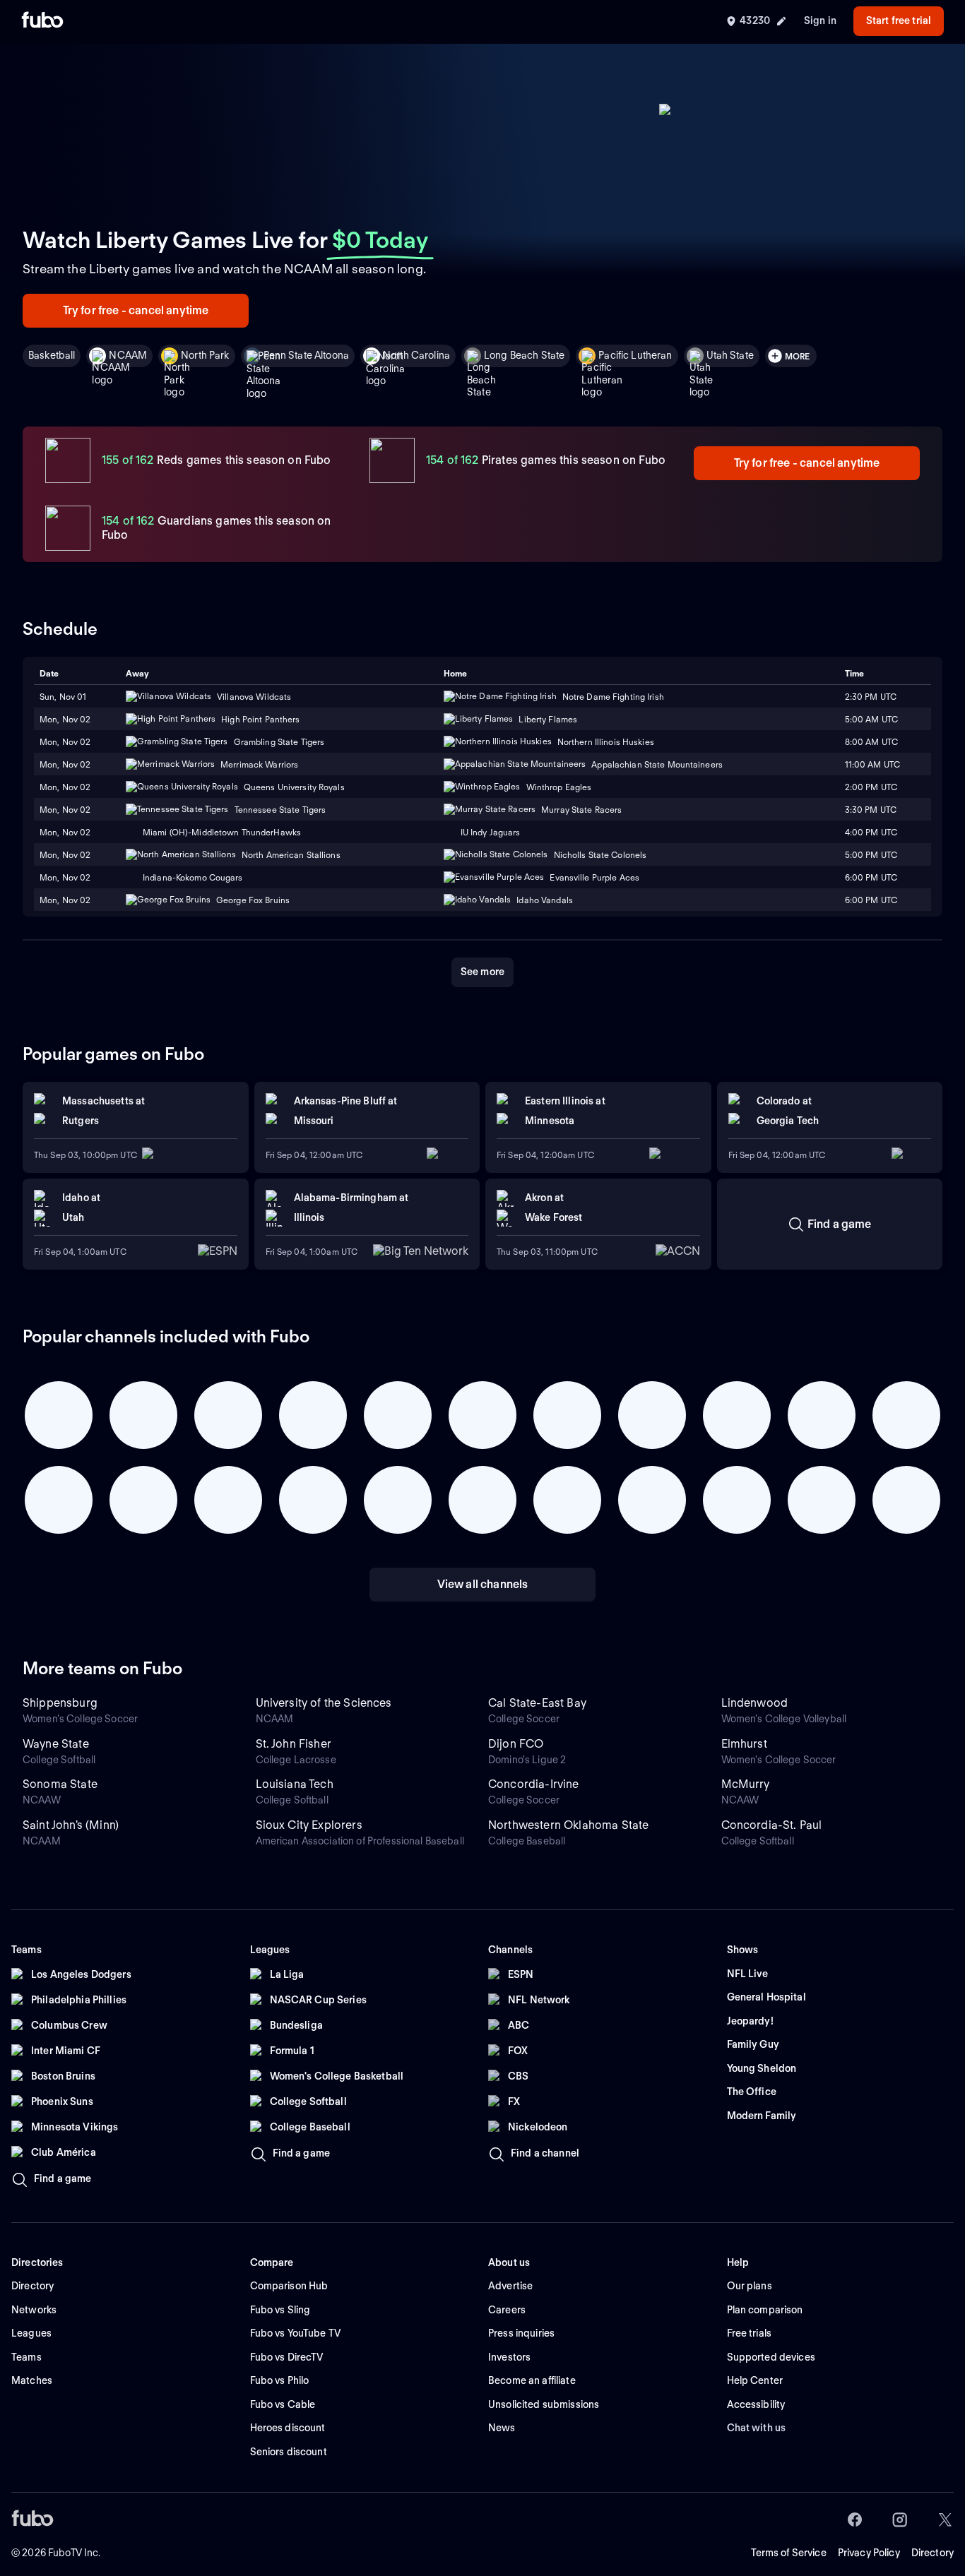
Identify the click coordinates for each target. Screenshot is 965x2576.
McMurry (746, 1784)
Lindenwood (755, 1703)
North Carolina (416, 355)
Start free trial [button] (899, 20)
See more (482, 972)
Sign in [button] (820, 20)
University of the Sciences (324, 1703)
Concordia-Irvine (534, 1784)
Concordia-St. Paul (772, 1825)
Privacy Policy (869, 2553)
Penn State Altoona (307, 355)
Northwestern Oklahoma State (568, 1825)
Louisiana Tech (295, 1784)
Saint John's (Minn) (71, 1825)
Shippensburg (60, 1703)
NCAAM (128, 355)
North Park (205, 355)
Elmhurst (744, 1744)
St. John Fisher (294, 1744)
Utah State (730, 355)
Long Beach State (524, 355)
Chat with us (757, 2428)
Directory (933, 2553)
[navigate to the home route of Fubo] (42, 21)
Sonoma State (60, 1784)
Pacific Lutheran (635, 355)
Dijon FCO (516, 1744)
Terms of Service (789, 2553)
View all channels (483, 1584)
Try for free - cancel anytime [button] (136, 310)
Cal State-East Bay (537, 1703)
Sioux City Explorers (309, 1825)
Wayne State (56, 1744)
